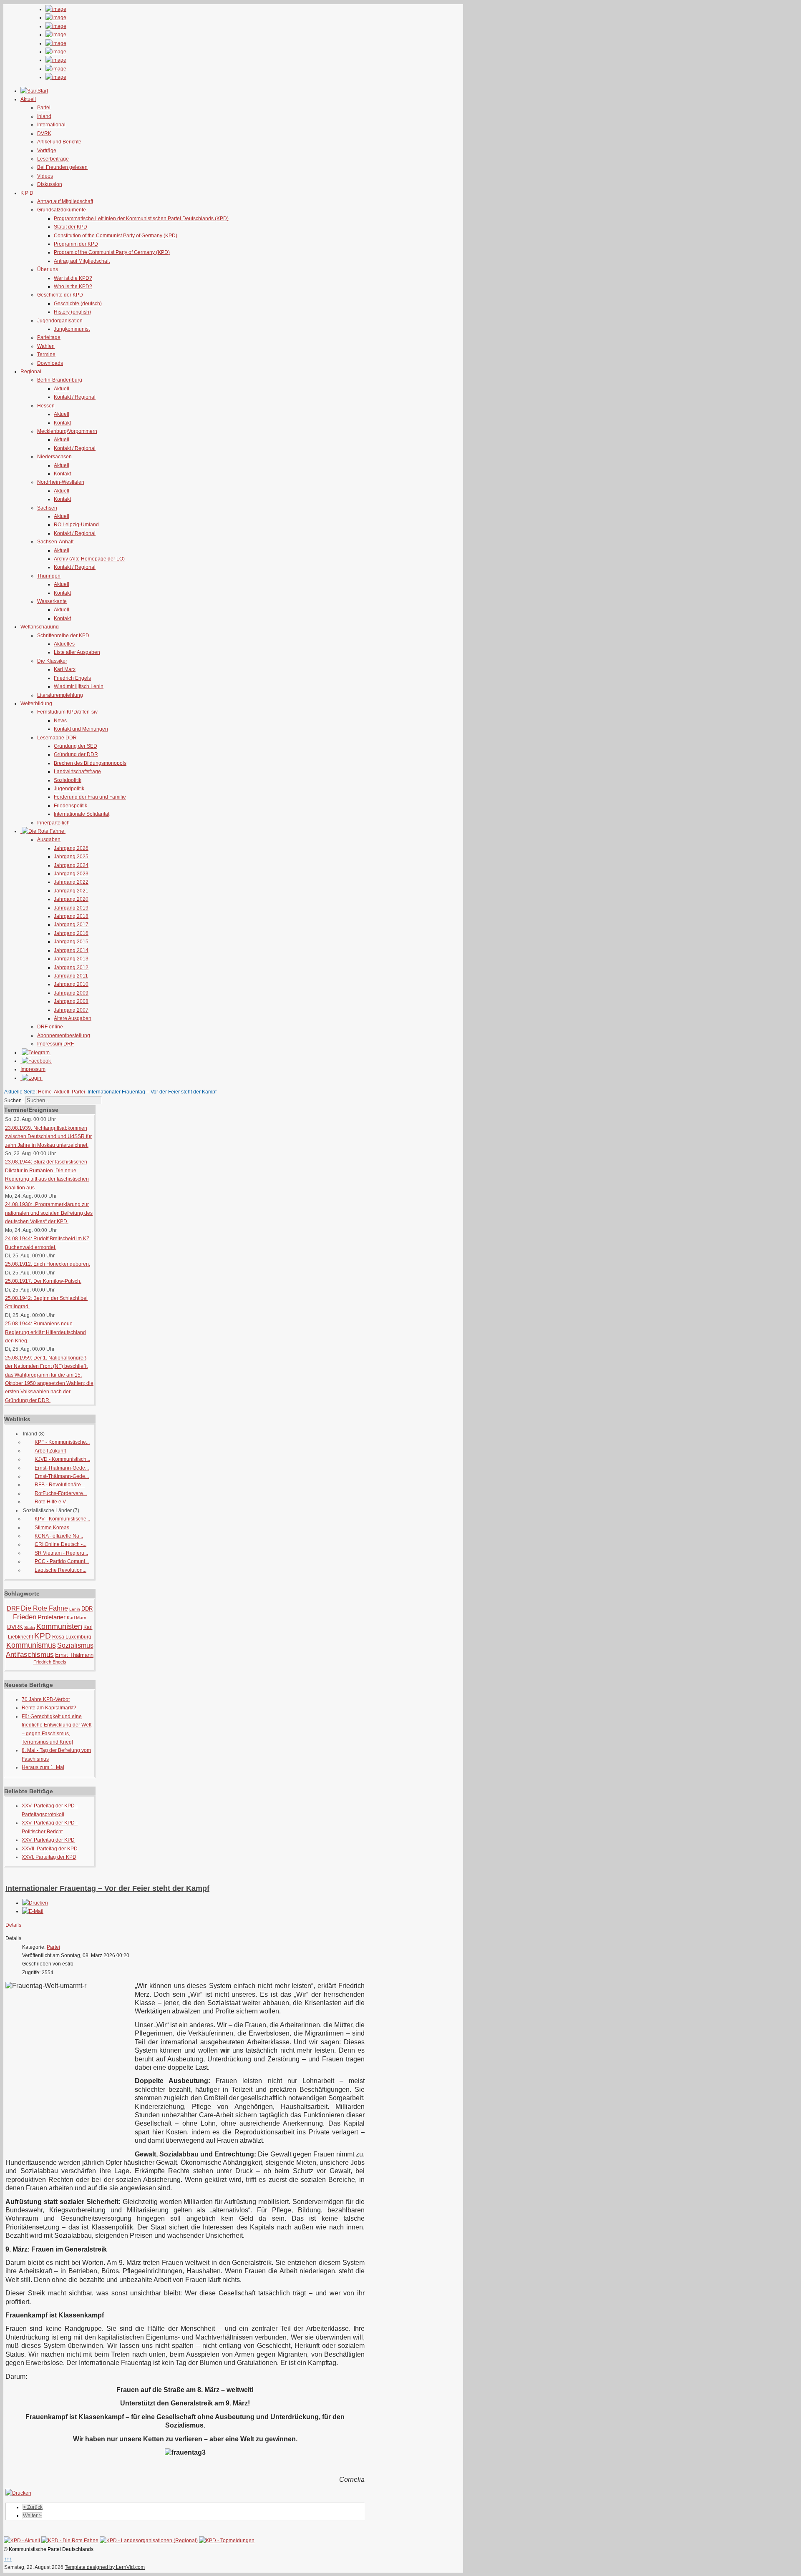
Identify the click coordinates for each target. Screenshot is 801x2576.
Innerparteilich (53, 823)
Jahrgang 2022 (71, 882)
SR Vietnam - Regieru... (61, 1553)
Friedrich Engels (72, 678)
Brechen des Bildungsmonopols (90, 763)
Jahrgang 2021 (71, 891)
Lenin (75, 1609)
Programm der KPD (76, 244)
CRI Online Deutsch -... (60, 1544)
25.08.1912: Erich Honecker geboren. (48, 1264)
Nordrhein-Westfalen (61, 482)
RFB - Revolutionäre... (60, 1485)
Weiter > (32, 2516)
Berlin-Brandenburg (60, 380)
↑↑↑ (8, 2559)
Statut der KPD (71, 227)
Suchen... (15, 1101)
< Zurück (33, 2507)
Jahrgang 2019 (71, 908)
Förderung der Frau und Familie (90, 797)
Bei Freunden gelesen (62, 167)
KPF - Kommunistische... (62, 1442)
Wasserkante (52, 601)
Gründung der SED (76, 746)
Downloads (50, 363)
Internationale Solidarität (82, 814)
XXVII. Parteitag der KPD (50, 1849)
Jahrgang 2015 (71, 942)
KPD (43, 1636)
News (60, 721)
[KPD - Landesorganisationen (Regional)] (149, 2541)
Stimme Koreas (52, 1528)
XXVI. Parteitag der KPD (49, 1857)
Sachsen (47, 508)
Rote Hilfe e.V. (51, 1502)
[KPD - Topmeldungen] (227, 2541)
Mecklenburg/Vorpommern (67, 431)
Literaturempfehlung (60, 695)
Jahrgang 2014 (71, 950)
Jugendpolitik (69, 789)
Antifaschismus (30, 1655)
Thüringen (49, 576)
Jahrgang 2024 (71, 865)
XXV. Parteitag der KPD (48, 1840)
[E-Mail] (33, 1911)
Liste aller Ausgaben (77, 652)
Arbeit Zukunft (50, 1451)
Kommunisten (59, 1626)
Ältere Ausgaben (73, 1018)
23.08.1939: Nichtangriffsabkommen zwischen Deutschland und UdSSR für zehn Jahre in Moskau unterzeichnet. (48, 1137)
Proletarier (52, 1617)
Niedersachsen (54, 457)
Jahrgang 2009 (71, 993)
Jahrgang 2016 (71, 933)
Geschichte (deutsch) (78, 304)
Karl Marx (65, 669)
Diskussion (50, 184)
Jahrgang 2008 (71, 1001)
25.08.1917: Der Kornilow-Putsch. (43, 1281)
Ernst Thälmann (74, 1655)
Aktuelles (64, 644)
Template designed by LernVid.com (105, 2567)
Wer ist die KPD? (73, 278)
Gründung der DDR (76, 754)
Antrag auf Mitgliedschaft (65, 201)
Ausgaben (49, 839)
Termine (46, 354)
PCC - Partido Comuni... (62, 1561)
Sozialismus (75, 1645)
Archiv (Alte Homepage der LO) (89, 559)
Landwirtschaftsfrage (77, 772)
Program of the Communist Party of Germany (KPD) (112, 252)
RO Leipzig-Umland (76, 525)
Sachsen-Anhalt (55, 542)
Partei (44, 108)
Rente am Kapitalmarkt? (49, 1708)
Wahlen (46, 346)
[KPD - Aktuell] (22, 2541)
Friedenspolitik (71, 806)
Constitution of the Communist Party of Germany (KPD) (116, 236)
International (51, 125)
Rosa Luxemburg (72, 1637)
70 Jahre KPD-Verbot (46, 1699)
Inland (44, 116)
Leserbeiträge (53, 159)
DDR (87, 1609)
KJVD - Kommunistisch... (62, 1459)
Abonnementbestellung (64, 1035)
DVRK (44, 133)
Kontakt (62, 423)
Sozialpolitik (68, 780)
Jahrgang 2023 (71, 874)
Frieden (25, 1617)
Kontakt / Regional (75, 397)
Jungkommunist (72, 329)
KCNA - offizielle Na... (59, 1536)
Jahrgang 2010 (71, 984)
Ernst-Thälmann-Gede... (62, 1468)
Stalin (30, 1627)
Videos (45, 176)
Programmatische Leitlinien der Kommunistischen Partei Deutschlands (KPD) (141, 219)
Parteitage (49, 337)
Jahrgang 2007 (71, 1010)
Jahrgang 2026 (71, 848)
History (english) (72, 312)
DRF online (50, 1027)
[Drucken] (35, 1903)
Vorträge (47, 151)
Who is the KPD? (73, 287)
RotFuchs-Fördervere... (61, 1493)
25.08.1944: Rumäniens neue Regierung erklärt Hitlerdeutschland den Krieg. (45, 1332)
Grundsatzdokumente (62, 210)
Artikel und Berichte (59, 142)
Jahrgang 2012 (71, 968)
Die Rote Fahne (44, 1608)
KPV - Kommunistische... (62, 1519)
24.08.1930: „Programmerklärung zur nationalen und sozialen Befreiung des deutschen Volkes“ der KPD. (49, 1213)
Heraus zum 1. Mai (43, 1767)
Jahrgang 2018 (71, 916)
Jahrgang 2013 (71, 959)
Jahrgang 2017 (71, 925)
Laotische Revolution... (60, 1570)
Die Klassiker (52, 661)
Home (45, 1092)
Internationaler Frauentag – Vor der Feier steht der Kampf (107, 1888)
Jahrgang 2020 (71, 899)
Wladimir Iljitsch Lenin (79, 686)
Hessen (46, 406)
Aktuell (62, 389)
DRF (13, 1608)
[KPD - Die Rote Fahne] (70, 2541)
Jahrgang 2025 (71, 857)
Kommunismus (31, 1645)
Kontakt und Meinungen (81, 729)
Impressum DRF (55, 1044)
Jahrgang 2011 (71, 976)
